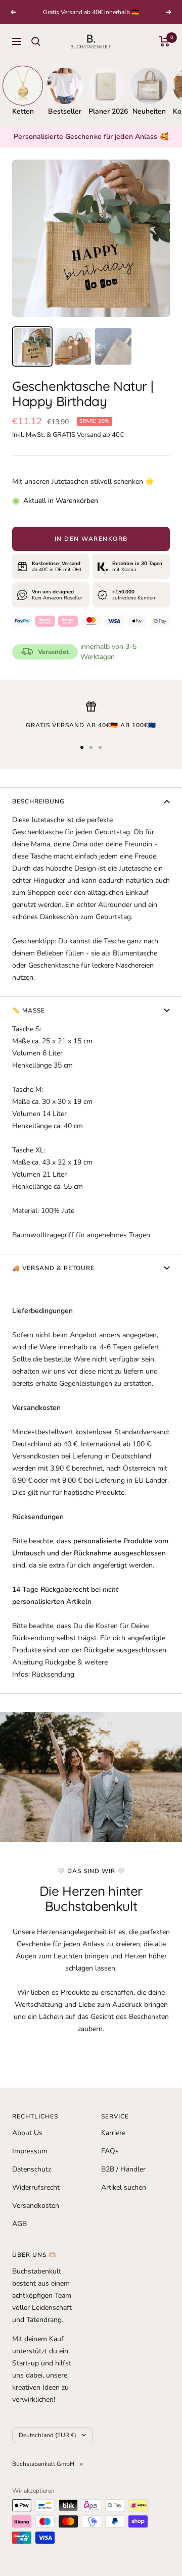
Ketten (23, 111)
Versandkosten (36, 2206)
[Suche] (36, 41)
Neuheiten (149, 111)
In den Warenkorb (91, 539)
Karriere (113, 2133)
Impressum (30, 2151)
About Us (27, 2133)
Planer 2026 (107, 111)
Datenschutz (32, 2169)
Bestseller (65, 111)
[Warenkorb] (165, 41)
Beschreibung (38, 801)
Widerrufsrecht (36, 2187)
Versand (89, 435)
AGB (19, 2224)
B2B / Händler (123, 2169)
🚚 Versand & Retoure (53, 1268)
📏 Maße (29, 1011)
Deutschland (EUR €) (48, 2435)
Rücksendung (53, 1674)
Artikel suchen (124, 2187)
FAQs (110, 2151)
